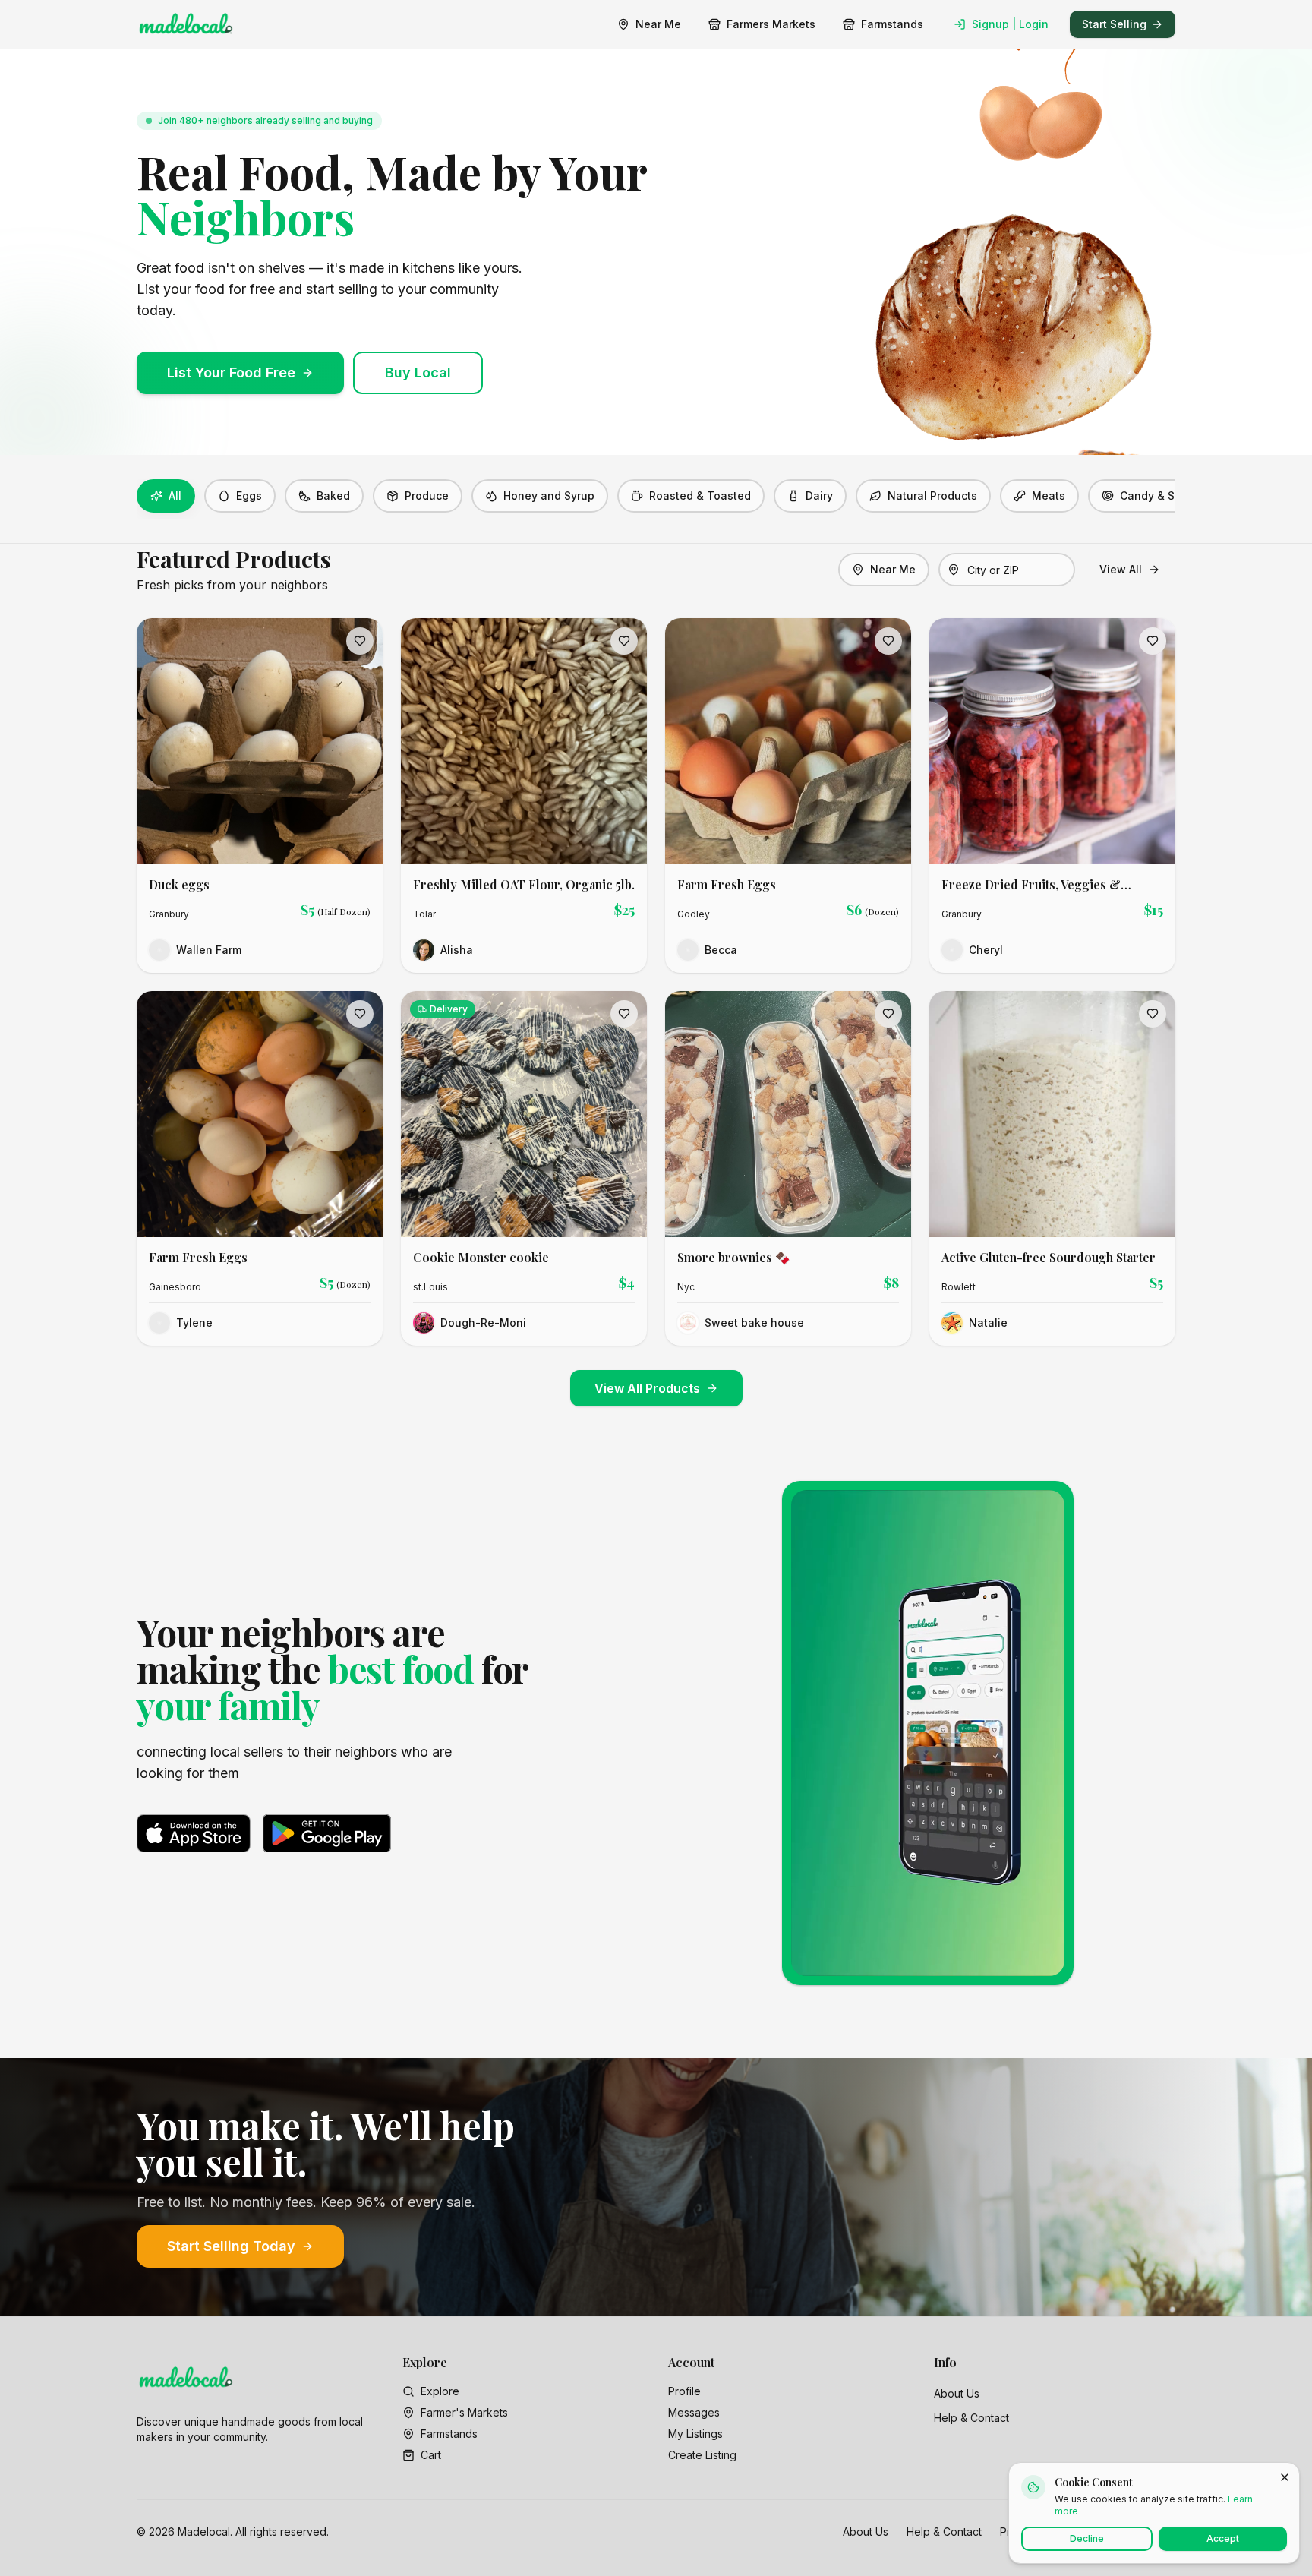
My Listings (695, 2434)
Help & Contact (971, 2418)
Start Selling (1114, 24)
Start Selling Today (231, 2246)
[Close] (1285, 2477)
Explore (440, 2391)
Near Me (658, 24)
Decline (1087, 2538)
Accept (1223, 2538)
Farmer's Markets (464, 2412)
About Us (957, 2393)
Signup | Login (1010, 24)
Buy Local (418, 373)
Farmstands (892, 24)
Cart (431, 2455)
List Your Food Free (231, 373)
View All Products (647, 1388)
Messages (694, 2412)
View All (1121, 569)
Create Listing (702, 2455)
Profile (684, 2391)
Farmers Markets (771, 24)
